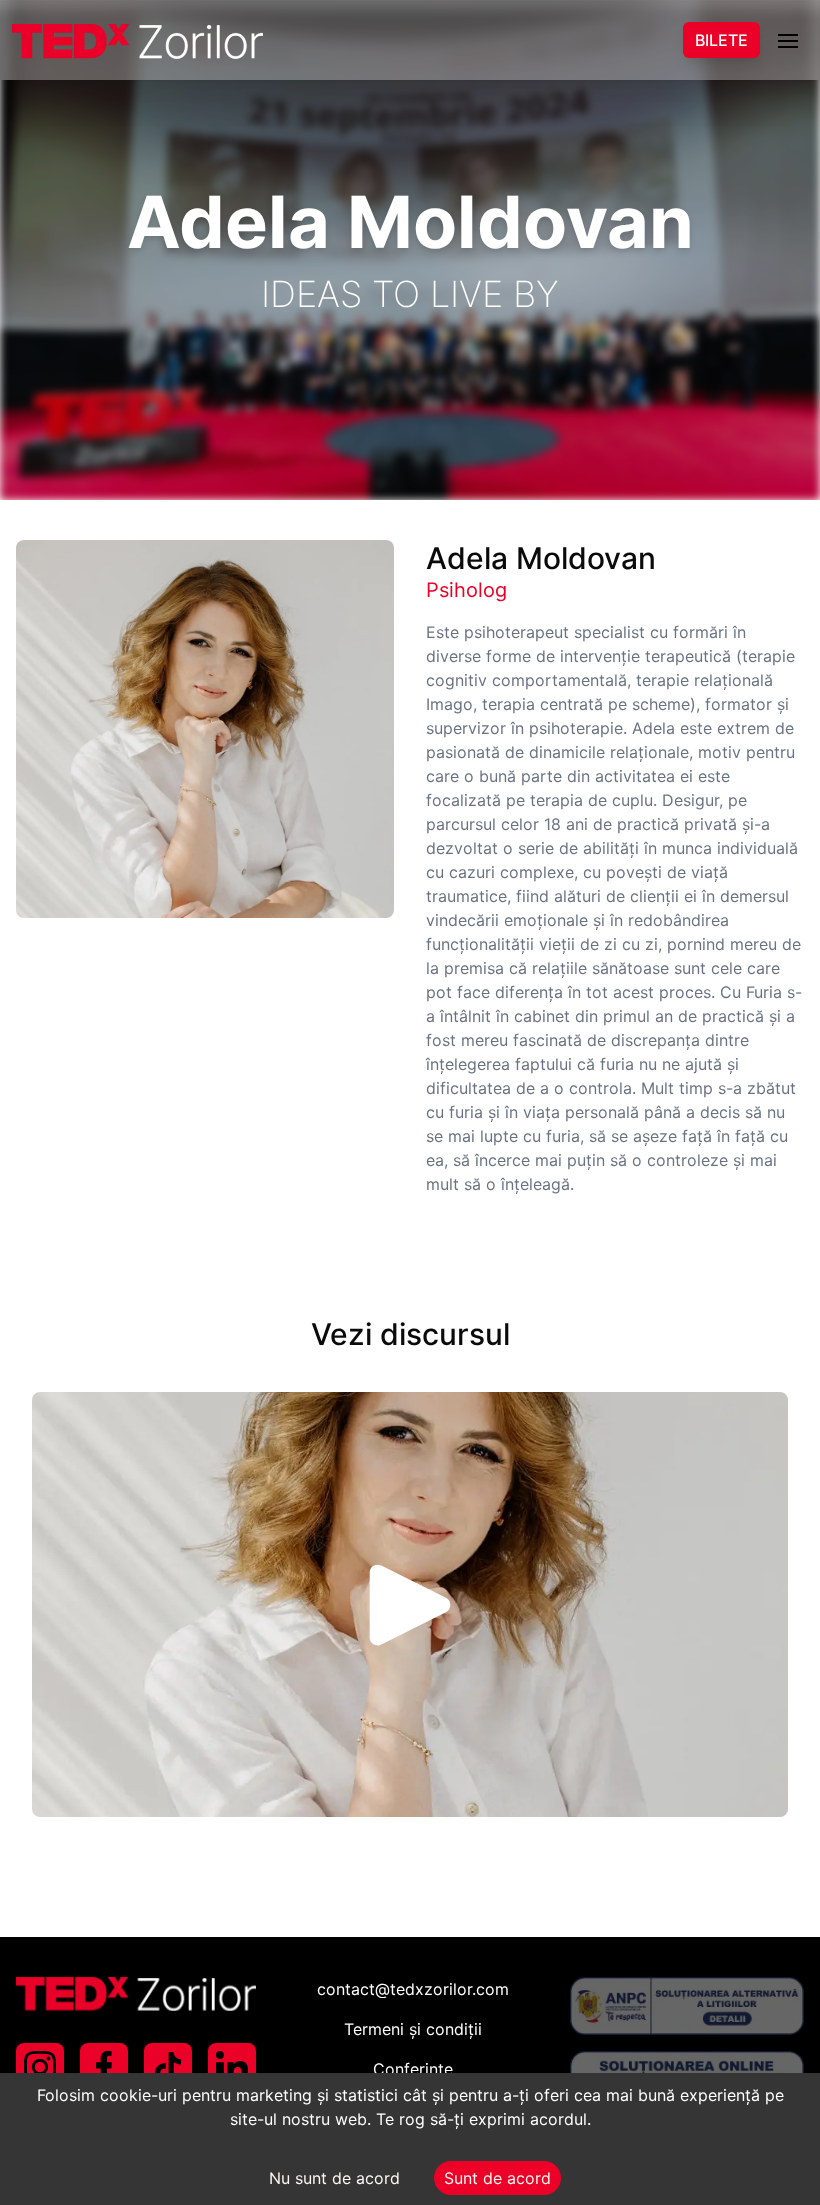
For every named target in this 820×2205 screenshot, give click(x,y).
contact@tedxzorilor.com (413, 1989)
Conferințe (413, 2069)
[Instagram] (40, 2067)
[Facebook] (104, 2067)
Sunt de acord (497, 2178)
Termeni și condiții (413, 2029)
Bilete (721, 40)
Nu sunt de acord (334, 2178)
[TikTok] (168, 2067)
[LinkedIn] (232, 2067)
